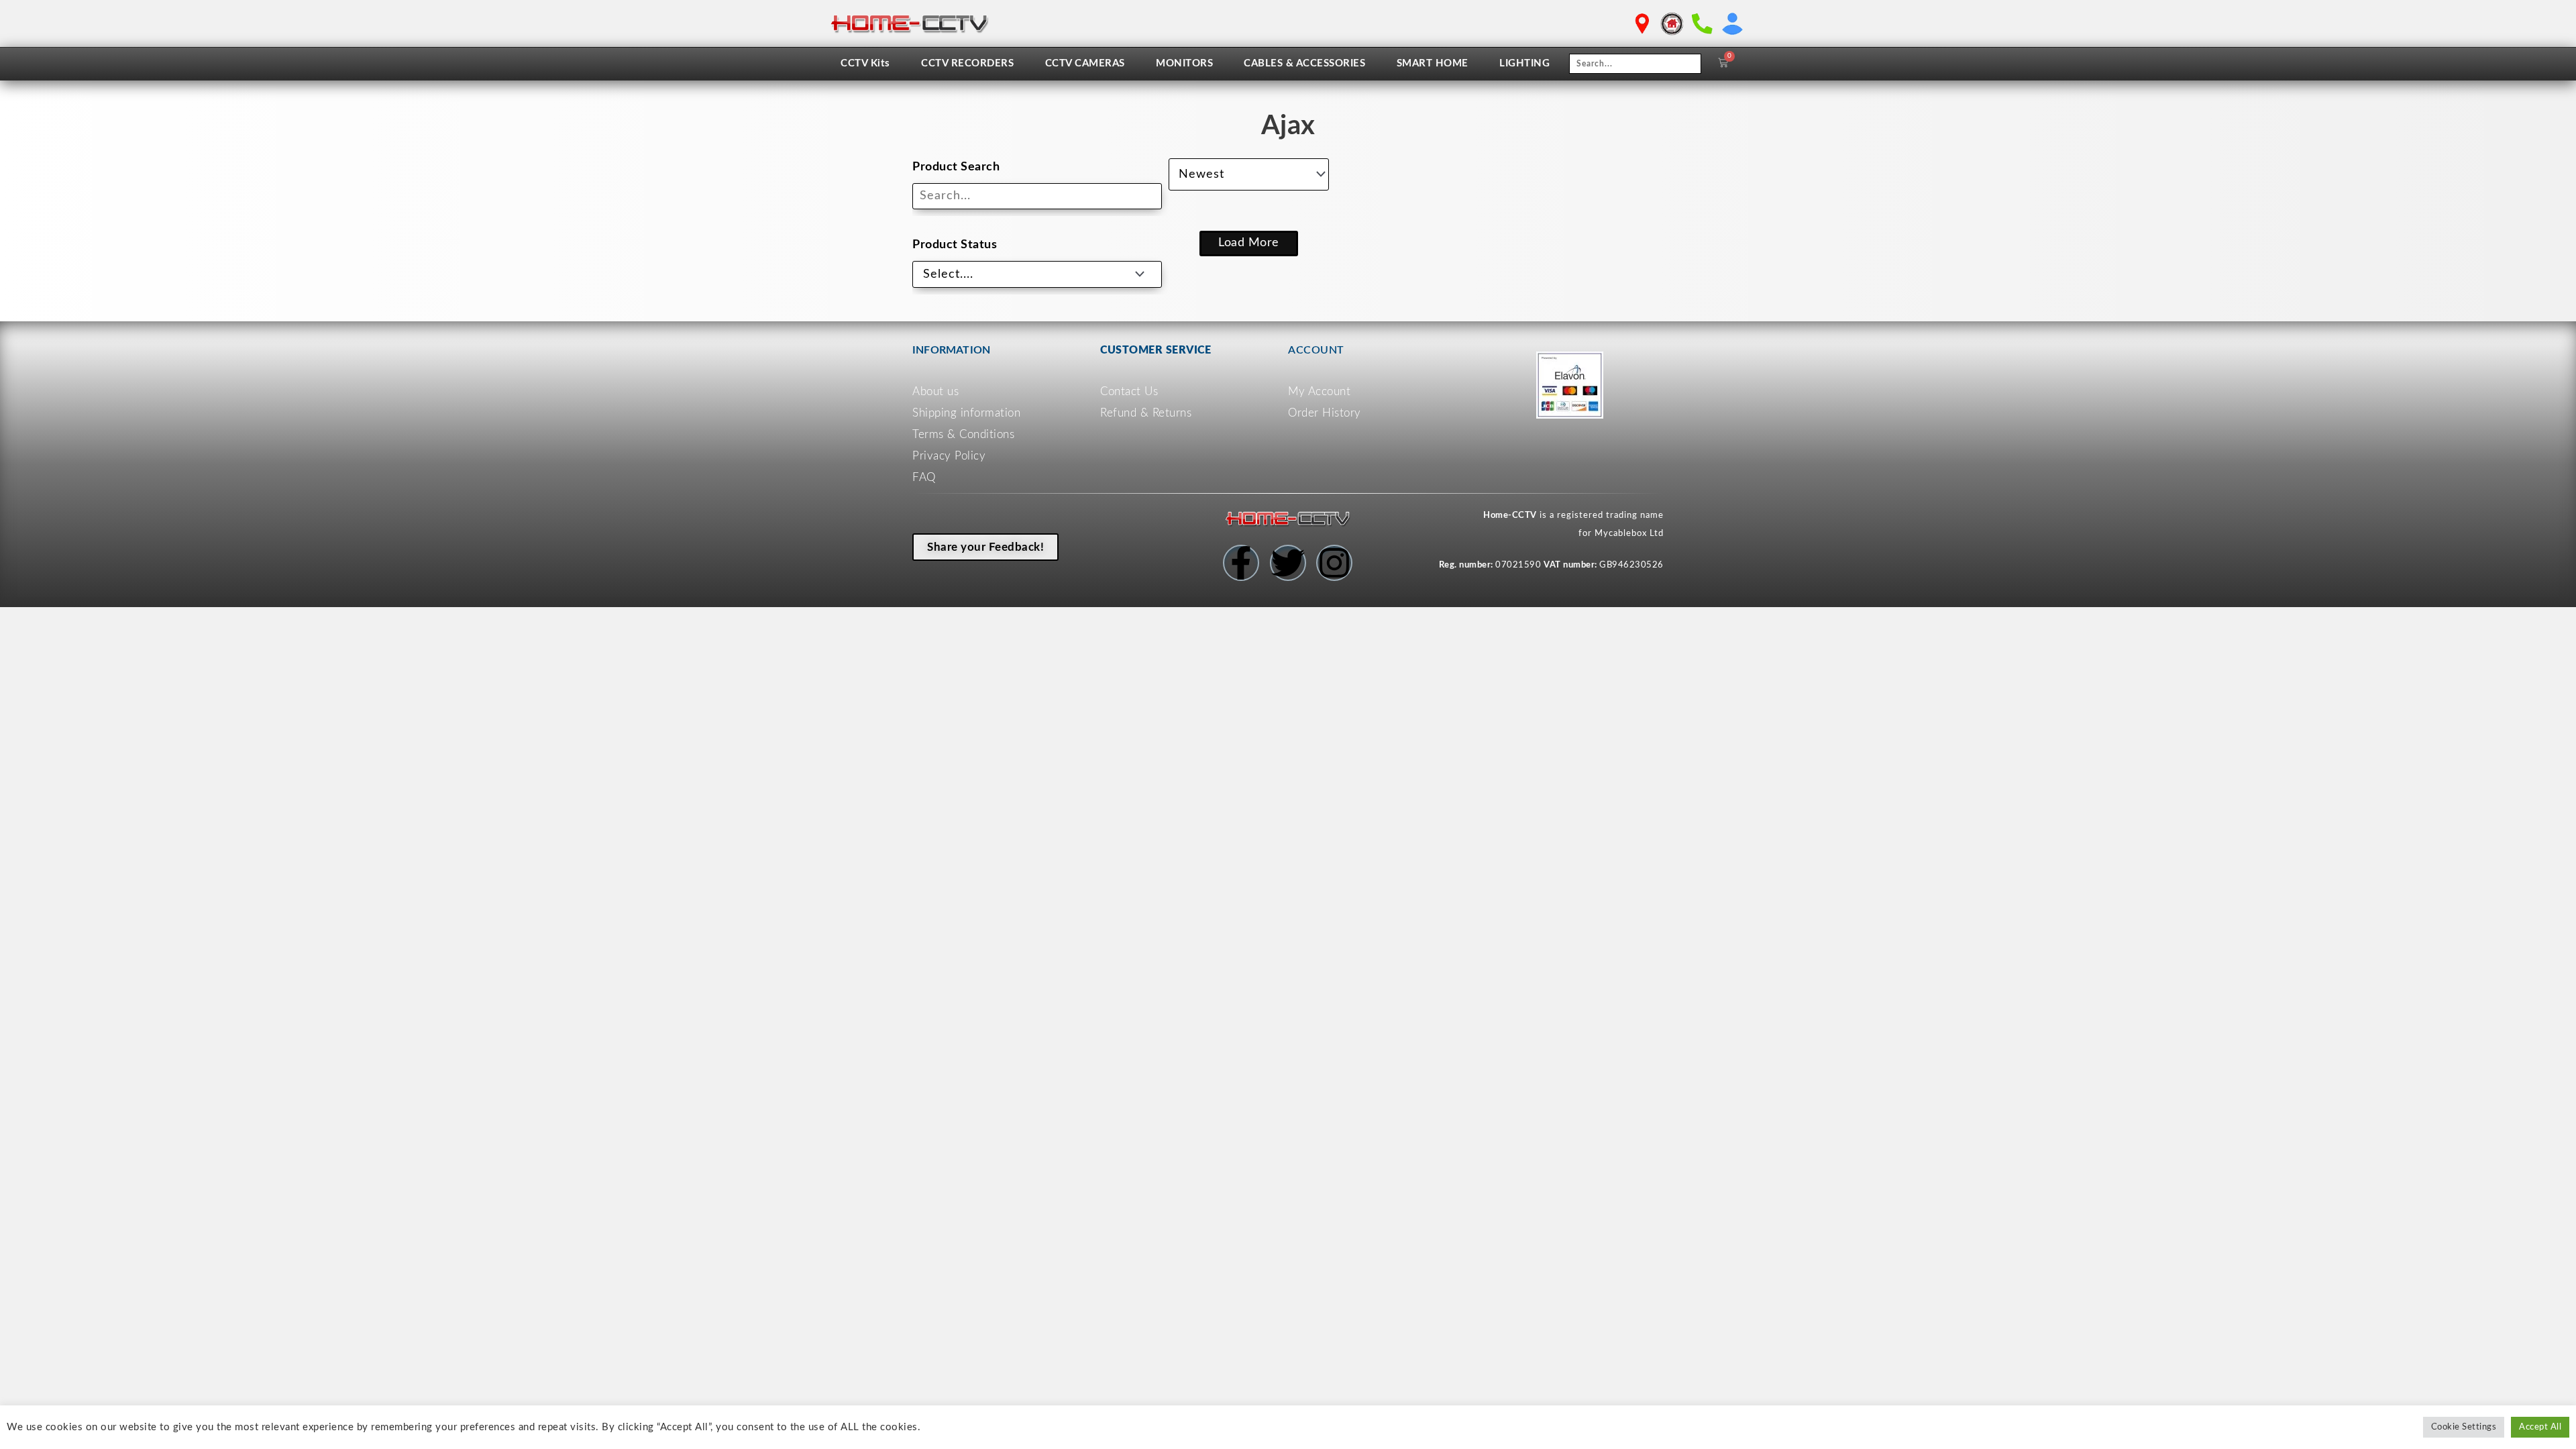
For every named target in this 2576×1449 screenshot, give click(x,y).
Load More (1249, 243)
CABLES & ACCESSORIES (1304, 63)
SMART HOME (1433, 63)
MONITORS (1184, 63)
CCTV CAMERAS (1085, 63)
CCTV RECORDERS (967, 63)
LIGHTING (1524, 63)
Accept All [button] (2540, 1427)
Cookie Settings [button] (2464, 1427)
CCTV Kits (865, 63)
